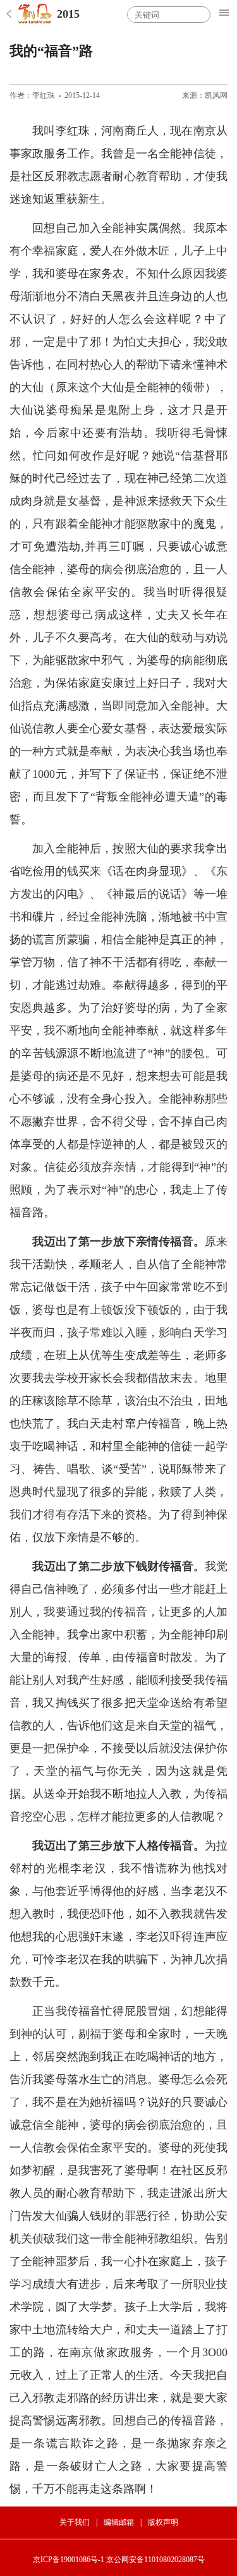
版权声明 (163, 2522)
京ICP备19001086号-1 (69, 2560)
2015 (68, 14)
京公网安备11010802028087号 (155, 2560)
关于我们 (75, 2522)
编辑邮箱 (119, 2522)
